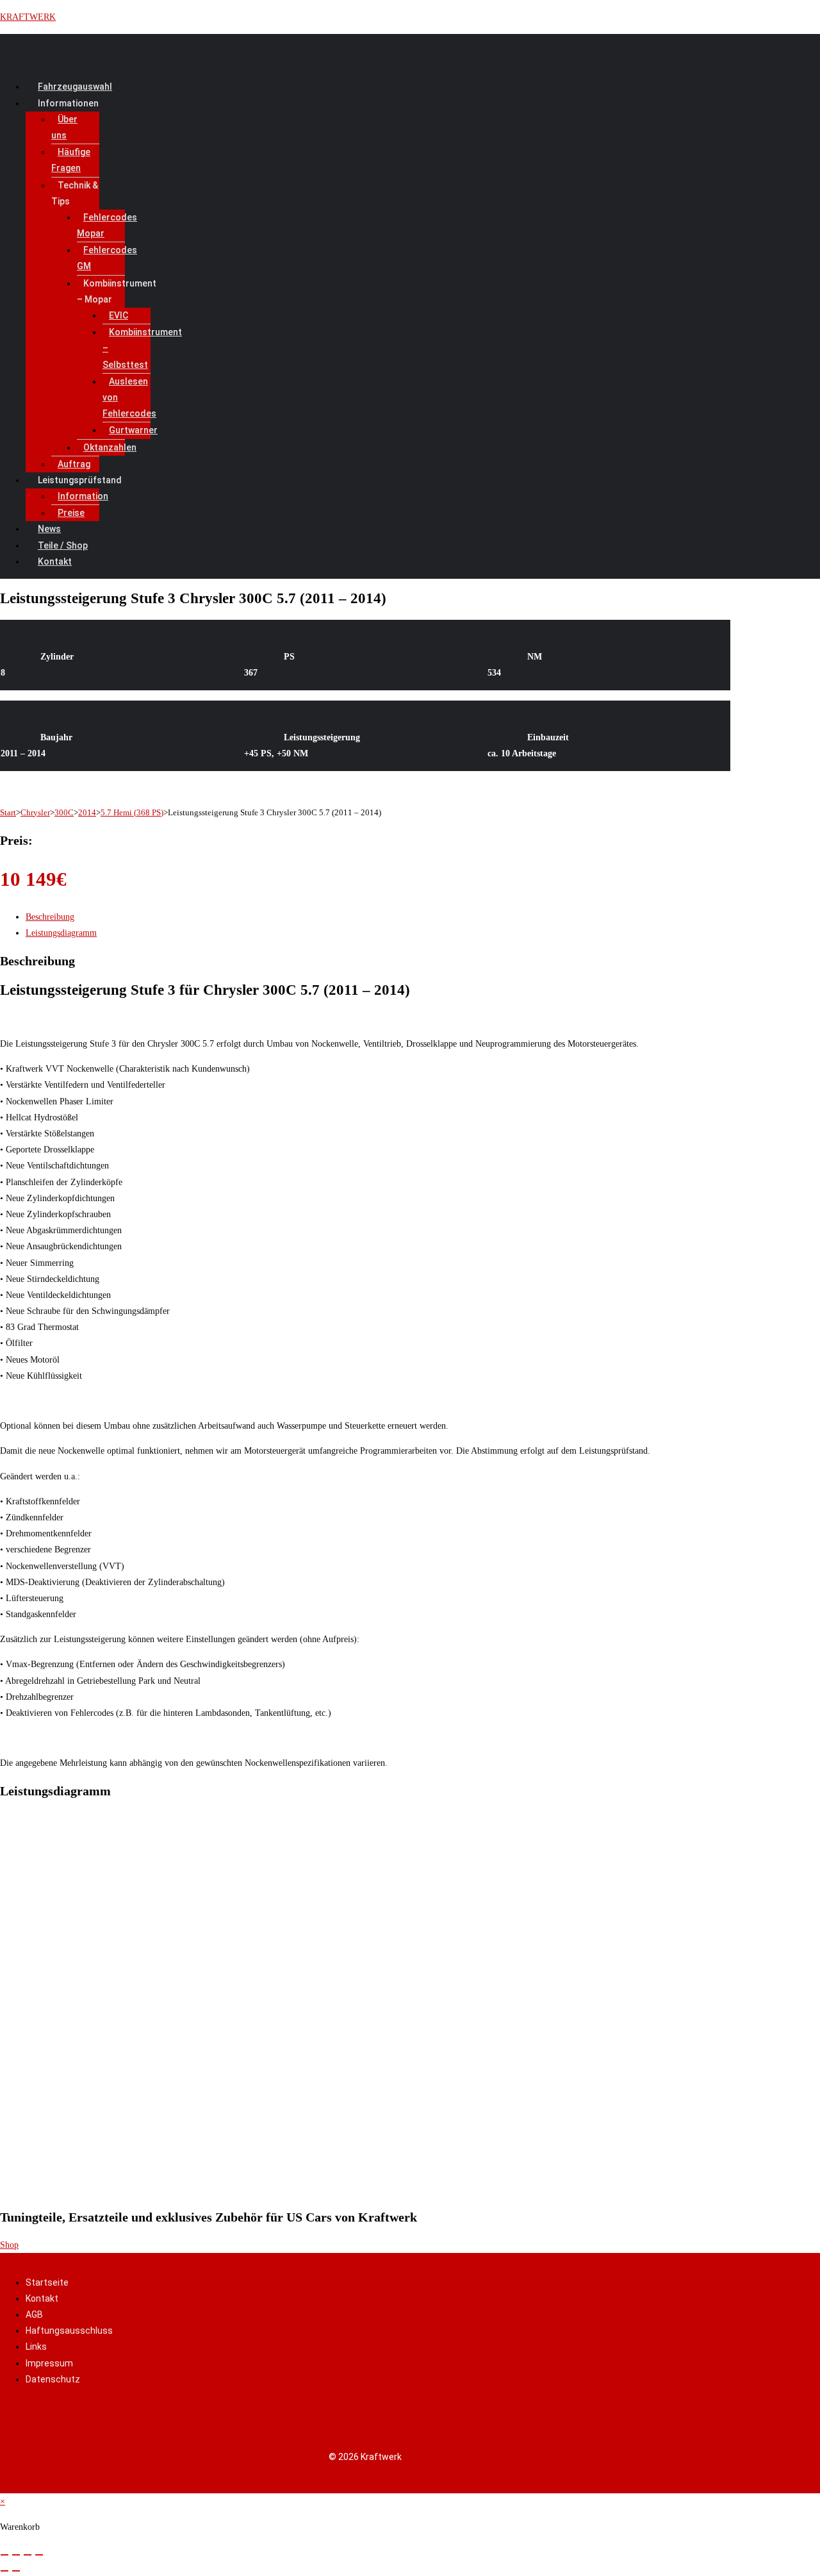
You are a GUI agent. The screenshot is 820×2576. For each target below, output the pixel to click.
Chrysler (35, 812)
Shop (9, 2245)
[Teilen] (28, 2555)
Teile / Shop (63, 545)
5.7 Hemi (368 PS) (132, 812)
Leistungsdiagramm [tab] (61, 933)
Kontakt (55, 561)
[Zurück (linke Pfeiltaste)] (4, 2571)
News (49, 529)
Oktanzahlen (110, 447)
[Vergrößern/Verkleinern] (4, 2555)
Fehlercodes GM (107, 258)
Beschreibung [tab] (50, 917)
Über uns (64, 127)
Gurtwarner (133, 430)
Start (8, 812)
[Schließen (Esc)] (39, 2555)
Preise (71, 513)
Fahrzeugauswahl (75, 87)
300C (64, 812)
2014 (87, 812)
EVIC (119, 315)
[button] (300, 104)
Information (83, 496)
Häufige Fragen (71, 160)
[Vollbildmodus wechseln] (16, 2555)
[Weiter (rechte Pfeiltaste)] (16, 2571)
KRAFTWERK (28, 17)
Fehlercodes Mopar (107, 225)
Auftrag (74, 464)
